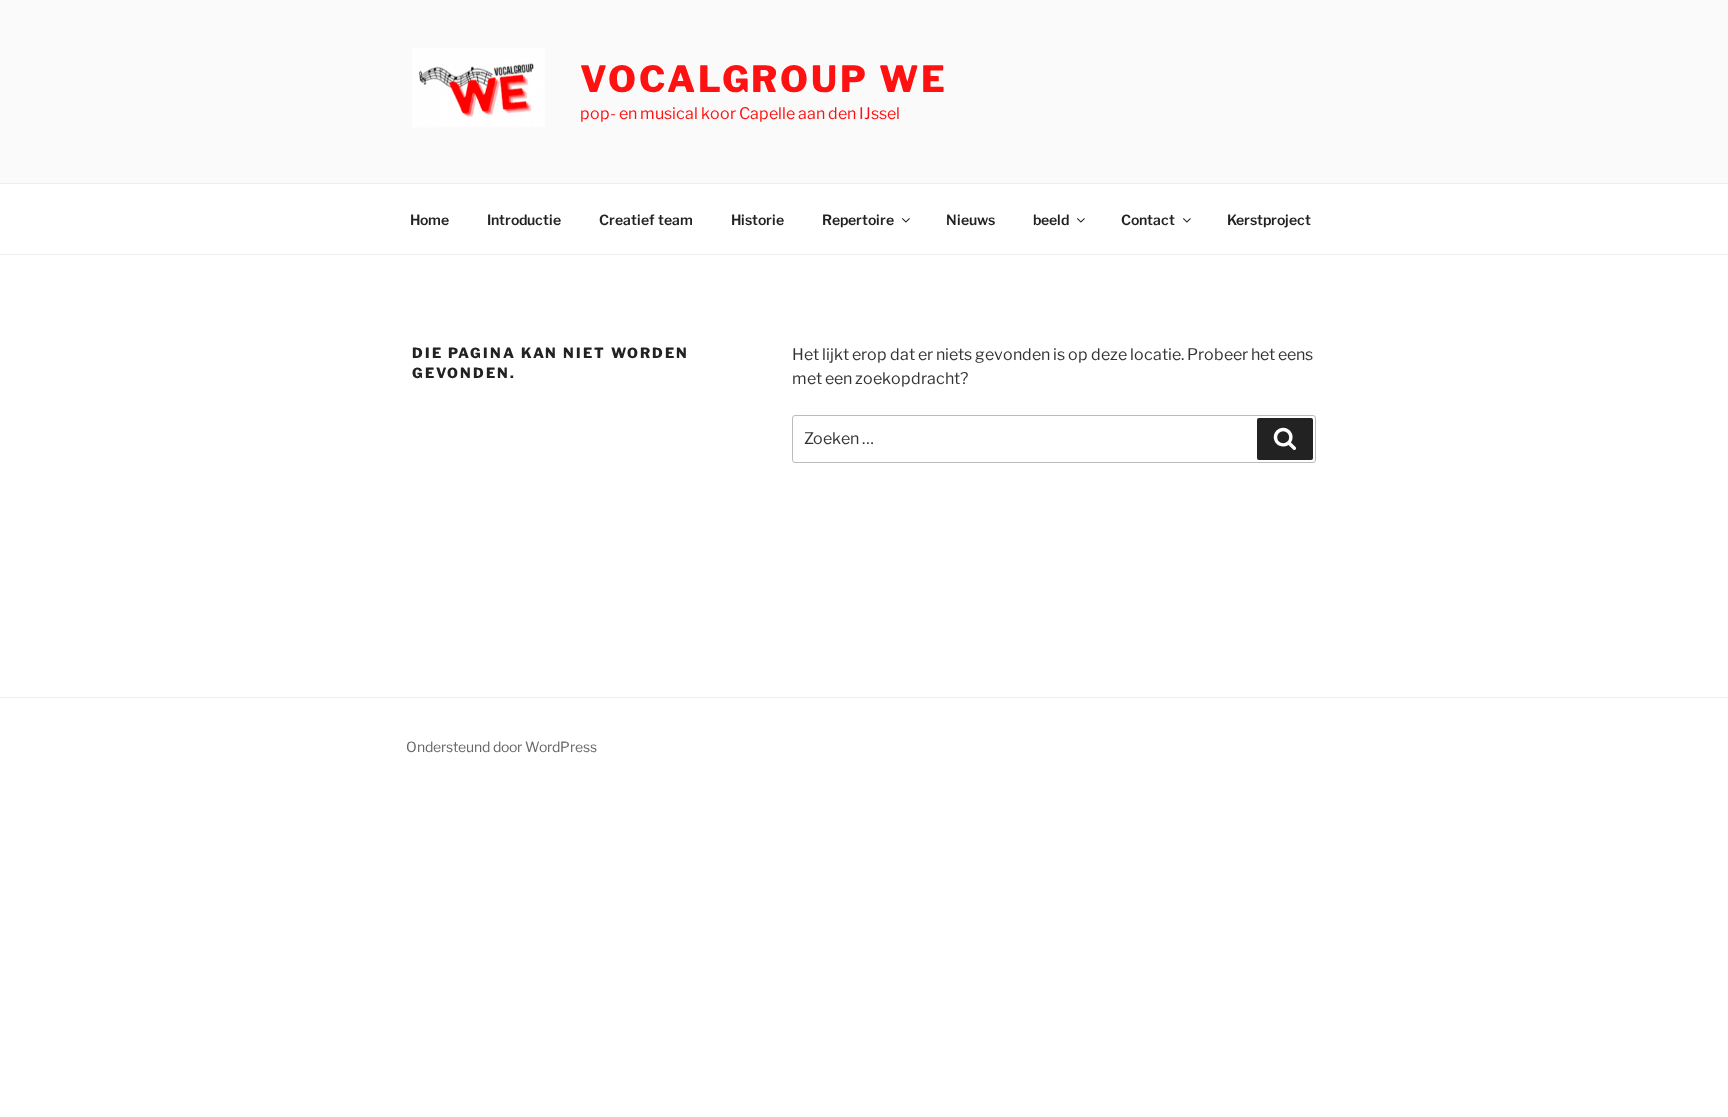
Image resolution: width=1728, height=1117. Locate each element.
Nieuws (970, 219)
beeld (1051, 219)
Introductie (524, 219)
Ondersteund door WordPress (501, 746)
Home (429, 219)
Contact (1148, 219)
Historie (757, 219)
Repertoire (858, 219)
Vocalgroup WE (763, 79)
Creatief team (646, 219)
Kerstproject (1269, 219)
